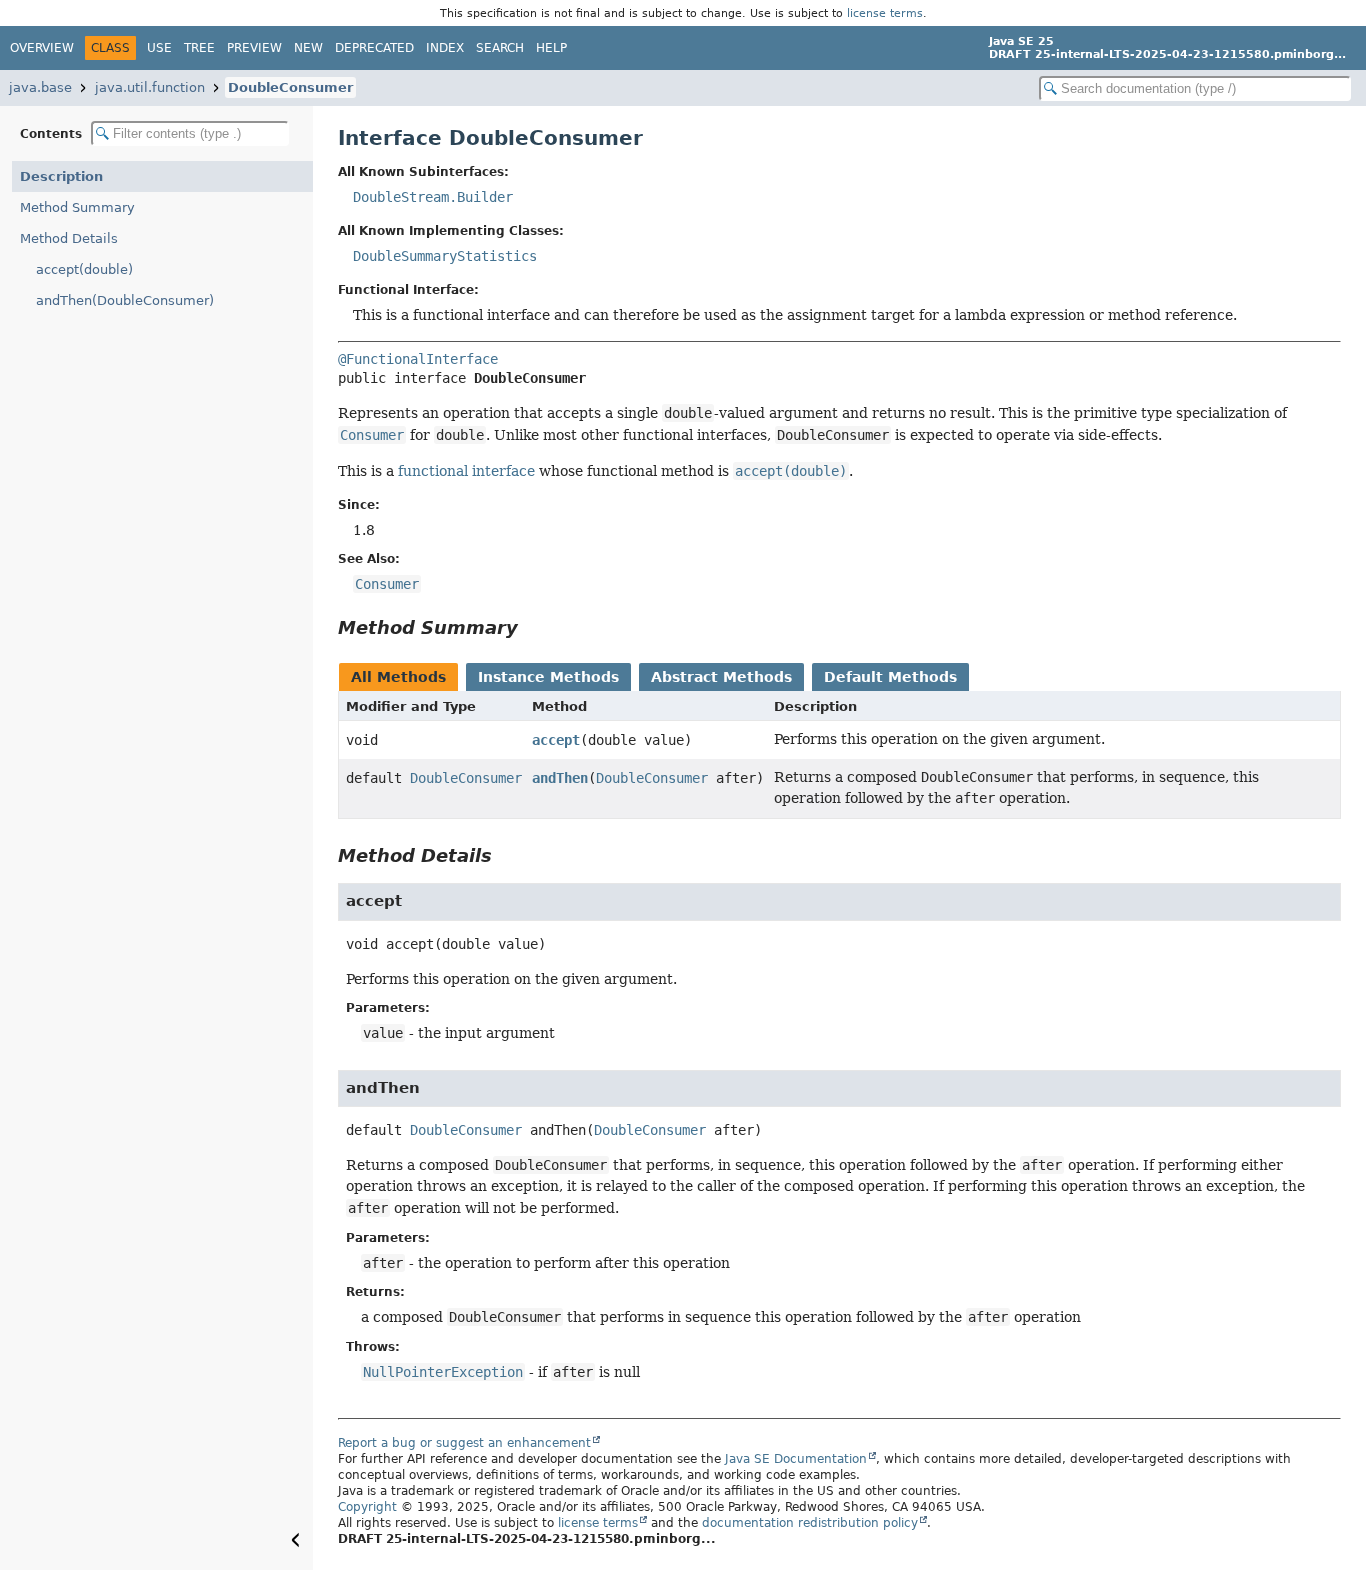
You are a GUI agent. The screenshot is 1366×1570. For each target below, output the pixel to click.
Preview (254, 48)
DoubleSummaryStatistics (445, 256)
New (308, 48)
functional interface (466, 471)
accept (556, 740)
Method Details (69, 238)
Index (445, 48)
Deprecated (374, 48)
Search (500, 48)
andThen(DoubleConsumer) (125, 300)
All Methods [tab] (398, 677)
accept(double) (84, 269)
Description (61, 176)
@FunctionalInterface (418, 359)
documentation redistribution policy (810, 1523)
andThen (560, 778)
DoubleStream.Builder (433, 197)
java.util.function (150, 87)
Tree (199, 48)
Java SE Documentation (796, 1459)
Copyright (367, 1507)
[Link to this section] (532, 627)
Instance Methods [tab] (548, 677)
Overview (42, 48)
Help (551, 48)
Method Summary (77, 207)
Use (159, 48)
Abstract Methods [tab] (721, 677)
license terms (885, 13)
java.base (40, 87)
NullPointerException (443, 1372)
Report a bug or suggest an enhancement (464, 1443)
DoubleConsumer (290, 87)
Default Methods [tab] (890, 677)
